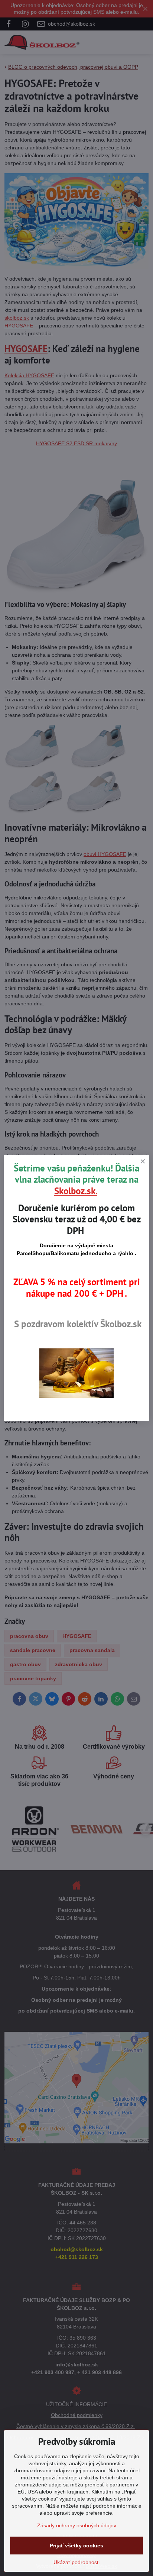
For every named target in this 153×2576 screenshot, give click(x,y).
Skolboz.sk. (76, 1191)
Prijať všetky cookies (76, 2546)
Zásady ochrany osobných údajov (77, 2525)
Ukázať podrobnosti (76, 2562)
